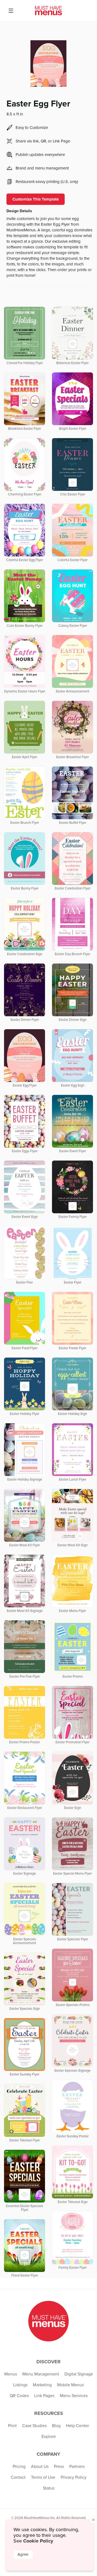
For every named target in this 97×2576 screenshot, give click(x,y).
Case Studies (34, 2426)
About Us (40, 2467)
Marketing (42, 2385)
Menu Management (41, 2374)
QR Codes (19, 2396)
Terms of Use (43, 2477)
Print (12, 2426)
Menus (11, 2374)
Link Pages (44, 2396)
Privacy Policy (74, 2477)
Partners (77, 2467)
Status (49, 2488)
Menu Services (74, 2396)
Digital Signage (79, 2374)
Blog (56, 2426)
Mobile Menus (70, 2385)
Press (59, 2467)
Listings (20, 2385)
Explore (49, 2437)
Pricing (19, 2467)
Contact (18, 2477)
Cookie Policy (38, 2541)
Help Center (77, 2426)
